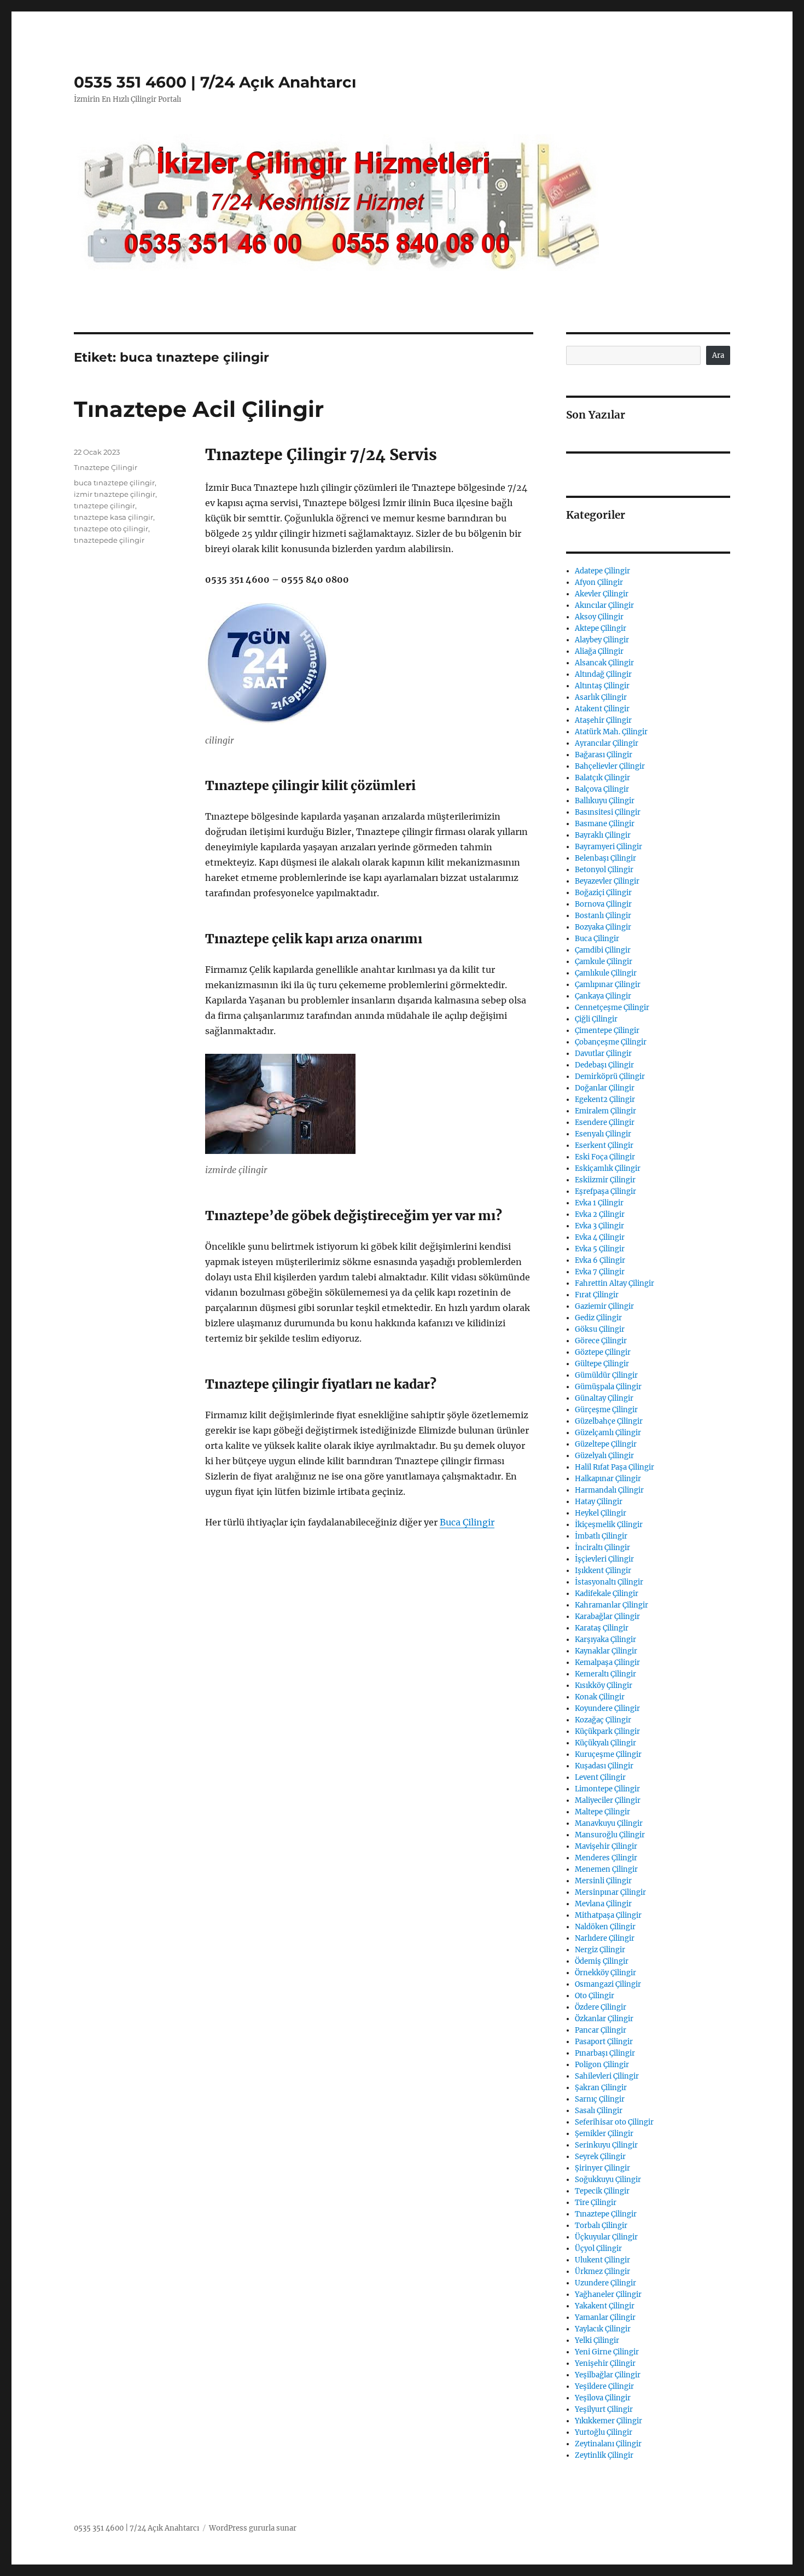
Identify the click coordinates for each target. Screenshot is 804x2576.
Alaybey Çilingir (602, 640)
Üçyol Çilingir (598, 2249)
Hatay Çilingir (599, 1502)
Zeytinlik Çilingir (604, 2455)
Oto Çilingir (595, 1996)
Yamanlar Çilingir (605, 2317)
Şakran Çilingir (601, 2088)
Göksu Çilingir (600, 1329)
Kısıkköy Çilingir (604, 1686)
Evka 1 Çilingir (599, 1203)
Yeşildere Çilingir (604, 2386)
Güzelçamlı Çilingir (608, 1433)
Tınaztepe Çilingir (106, 467)
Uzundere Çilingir (605, 2283)
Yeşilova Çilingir (603, 2398)
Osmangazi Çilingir (608, 1984)
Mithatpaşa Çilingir (608, 1915)
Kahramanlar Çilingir (611, 1605)
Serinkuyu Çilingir (606, 2145)
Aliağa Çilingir (599, 651)
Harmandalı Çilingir (609, 1490)
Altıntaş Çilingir (602, 686)
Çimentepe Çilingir (607, 1031)
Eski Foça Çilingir (605, 1157)
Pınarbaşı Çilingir (605, 2053)
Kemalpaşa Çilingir (607, 1663)
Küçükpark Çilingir (607, 1731)
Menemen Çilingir (606, 1869)
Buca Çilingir (467, 1522)
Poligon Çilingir (602, 2065)
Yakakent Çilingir (605, 2306)
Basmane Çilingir (605, 824)
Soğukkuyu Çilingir (608, 2180)
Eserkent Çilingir (604, 1145)
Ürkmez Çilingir (602, 2272)
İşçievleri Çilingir (604, 1559)
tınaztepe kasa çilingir (113, 517)
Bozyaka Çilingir (603, 927)
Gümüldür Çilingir (606, 1375)
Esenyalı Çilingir (603, 1134)
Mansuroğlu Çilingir (610, 1835)
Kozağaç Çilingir (603, 1720)
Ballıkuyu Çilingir (605, 801)
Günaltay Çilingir (604, 1398)
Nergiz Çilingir (600, 1950)
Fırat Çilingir (597, 1295)
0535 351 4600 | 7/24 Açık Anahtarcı (215, 82)
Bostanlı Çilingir (603, 916)
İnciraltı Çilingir (602, 1548)
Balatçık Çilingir (602, 778)
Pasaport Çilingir (604, 2042)
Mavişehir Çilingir (606, 1846)
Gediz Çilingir (598, 1318)
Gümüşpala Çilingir (608, 1387)
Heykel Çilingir (601, 1513)
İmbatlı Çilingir (601, 1536)
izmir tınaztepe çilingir (115, 494)
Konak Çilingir (600, 1697)
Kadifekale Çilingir (607, 1594)
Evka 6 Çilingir (600, 1260)
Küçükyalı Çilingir (605, 1743)
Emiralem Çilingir (605, 1111)
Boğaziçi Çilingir (603, 893)
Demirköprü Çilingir (610, 1077)
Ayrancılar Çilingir (607, 743)
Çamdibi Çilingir (603, 950)
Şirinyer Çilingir (602, 2168)
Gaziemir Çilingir (604, 1306)
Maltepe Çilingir (602, 1812)
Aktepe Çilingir (601, 628)
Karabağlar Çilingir (607, 1617)
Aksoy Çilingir (599, 617)
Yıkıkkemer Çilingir (608, 2421)
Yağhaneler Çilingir (608, 2294)
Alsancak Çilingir (604, 663)
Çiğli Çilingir (596, 1019)
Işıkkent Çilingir (603, 1571)
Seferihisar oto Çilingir (614, 2122)
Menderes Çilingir (606, 1858)
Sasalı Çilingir (599, 2111)
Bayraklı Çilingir (603, 835)
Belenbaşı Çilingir (605, 858)
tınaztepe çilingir (104, 506)
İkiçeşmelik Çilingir (609, 1525)
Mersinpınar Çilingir (610, 1892)
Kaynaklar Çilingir (606, 1651)
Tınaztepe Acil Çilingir (199, 409)
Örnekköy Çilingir (605, 1973)
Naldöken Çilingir (605, 1927)
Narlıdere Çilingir (605, 1938)
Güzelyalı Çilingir (604, 1456)
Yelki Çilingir (597, 2340)
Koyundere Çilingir (607, 1708)
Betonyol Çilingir (604, 870)
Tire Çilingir (596, 2203)
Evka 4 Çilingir (600, 1237)
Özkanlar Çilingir (604, 2019)
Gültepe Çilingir (602, 1364)
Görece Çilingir (601, 1341)
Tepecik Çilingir (602, 2191)
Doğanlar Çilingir (605, 1088)
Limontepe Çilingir (607, 1789)
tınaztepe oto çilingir (111, 529)
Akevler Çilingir (602, 594)
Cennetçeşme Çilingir (612, 1008)
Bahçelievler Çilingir (610, 766)
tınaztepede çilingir (109, 540)
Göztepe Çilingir (603, 1352)
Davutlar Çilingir (603, 1054)
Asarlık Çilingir (601, 697)
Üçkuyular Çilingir (606, 2237)
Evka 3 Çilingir (599, 1226)
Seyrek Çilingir (600, 2157)
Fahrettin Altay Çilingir (614, 1283)
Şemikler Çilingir (604, 2134)
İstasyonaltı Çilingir (609, 1582)
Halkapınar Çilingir (608, 1479)
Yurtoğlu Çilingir (604, 2432)
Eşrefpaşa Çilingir (605, 1191)
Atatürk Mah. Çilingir (611, 732)
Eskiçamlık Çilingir (608, 1168)
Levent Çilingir (600, 1777)
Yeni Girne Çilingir (607, 2352)
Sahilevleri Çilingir (607, 2076)
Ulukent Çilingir (602, 2260)
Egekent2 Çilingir (605, 1100)
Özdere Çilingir (601, 2007)
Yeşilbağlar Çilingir (608, 2375)
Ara (718, 355)
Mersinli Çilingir (603, 1881)
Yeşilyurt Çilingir (604, 2409)
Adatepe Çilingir (602, 571)
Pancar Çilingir (601, 2030)
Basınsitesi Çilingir (608, 812)
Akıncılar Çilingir (604, 605)
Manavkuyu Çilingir (609, 1823)
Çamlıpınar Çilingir (608, 985)
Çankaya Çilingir (603, 996)
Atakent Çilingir (602, 709)
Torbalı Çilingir (601, 2226)
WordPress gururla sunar (253, 2528)
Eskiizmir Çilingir (605, 1180)
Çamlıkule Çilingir (606, 973)
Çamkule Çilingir (604, 962)
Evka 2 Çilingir (600, 1214)
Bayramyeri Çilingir (608, 847)
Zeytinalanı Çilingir (608, 2444)
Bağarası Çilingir (604, 755)
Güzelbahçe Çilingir (609, 1421)
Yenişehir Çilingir (605, 2363)
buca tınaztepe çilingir (114, 483)
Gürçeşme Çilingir (606, 1410)
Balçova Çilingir (602, 789)
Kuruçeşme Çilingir (608, 1754)
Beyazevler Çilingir (607, 881)
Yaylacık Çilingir (603, 2329)
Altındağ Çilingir (603, 674)
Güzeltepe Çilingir (606, 1444)
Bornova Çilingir (603, 904)
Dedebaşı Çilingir (604, 1065)
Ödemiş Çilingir (602, 1961)
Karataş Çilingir (602, 1628)
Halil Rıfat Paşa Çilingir (614, 1467)
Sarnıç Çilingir (600, 2099)
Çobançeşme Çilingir (611, 1042)
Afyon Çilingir (599, 582)
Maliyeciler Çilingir (608, 1800)
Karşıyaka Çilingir (605, 1640)
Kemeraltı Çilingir (605, 1674)
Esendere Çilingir (605, 1122)
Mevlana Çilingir (603, 1904)
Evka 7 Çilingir (600, 1272)
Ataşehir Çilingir (603, 720)
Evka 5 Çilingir (600, 1249)
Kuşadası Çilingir (604, 1766)
